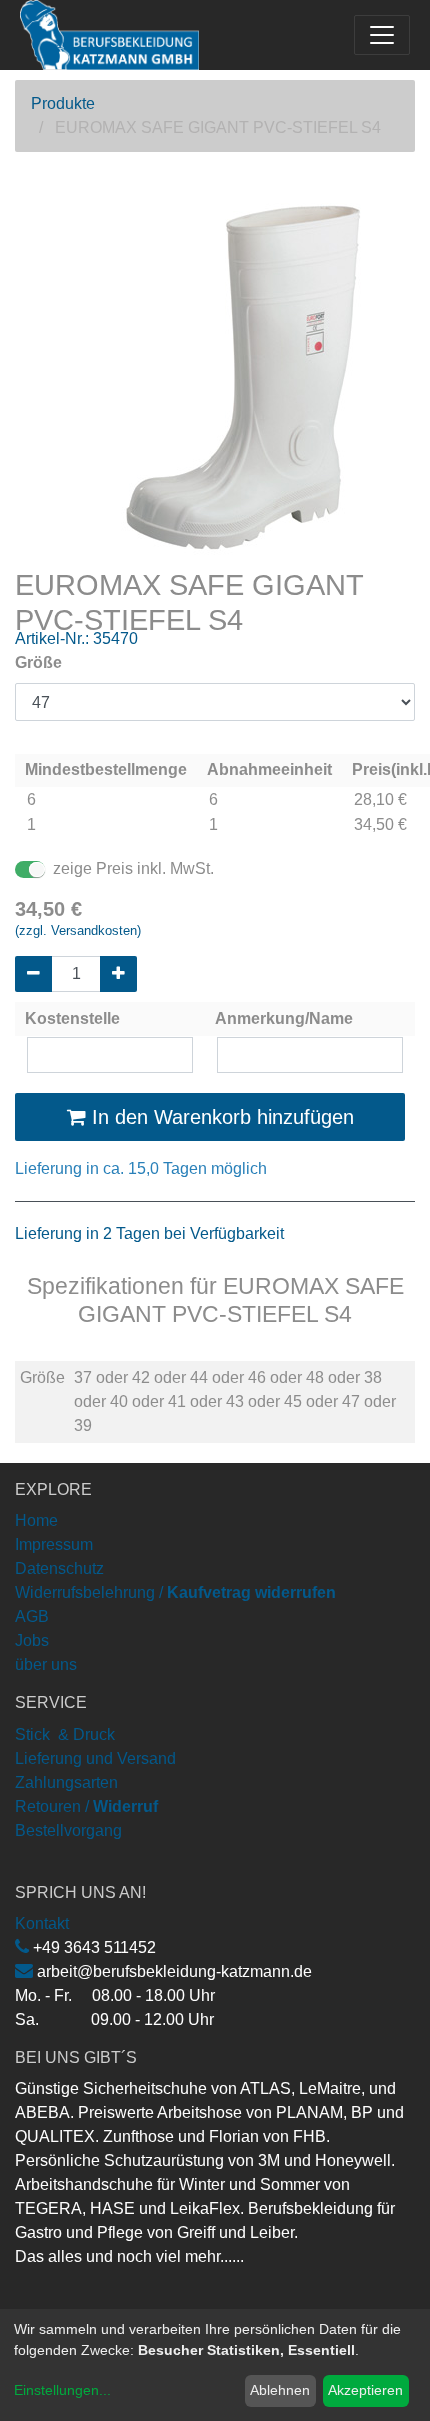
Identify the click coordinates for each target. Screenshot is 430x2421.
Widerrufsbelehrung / (175, 1592)
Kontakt (42, 1923)
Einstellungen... (62, 2390)
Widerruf (125, 1806)
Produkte (63, 103)
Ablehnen (280, 2390)
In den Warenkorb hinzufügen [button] (220, 1117)
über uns (46, 1664)
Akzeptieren (365, 2390)
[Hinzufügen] (118, 974)
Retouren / (52, 1806)
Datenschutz (59, 1568)
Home (36, 1520)
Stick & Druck (65, 1734)
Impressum (54, 1544)
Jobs (32, 1640)
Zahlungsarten (66, 1782)
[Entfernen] (33, 974)
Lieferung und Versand (95, 1758)
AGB (32, 1616)
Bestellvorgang (68, 1830)
